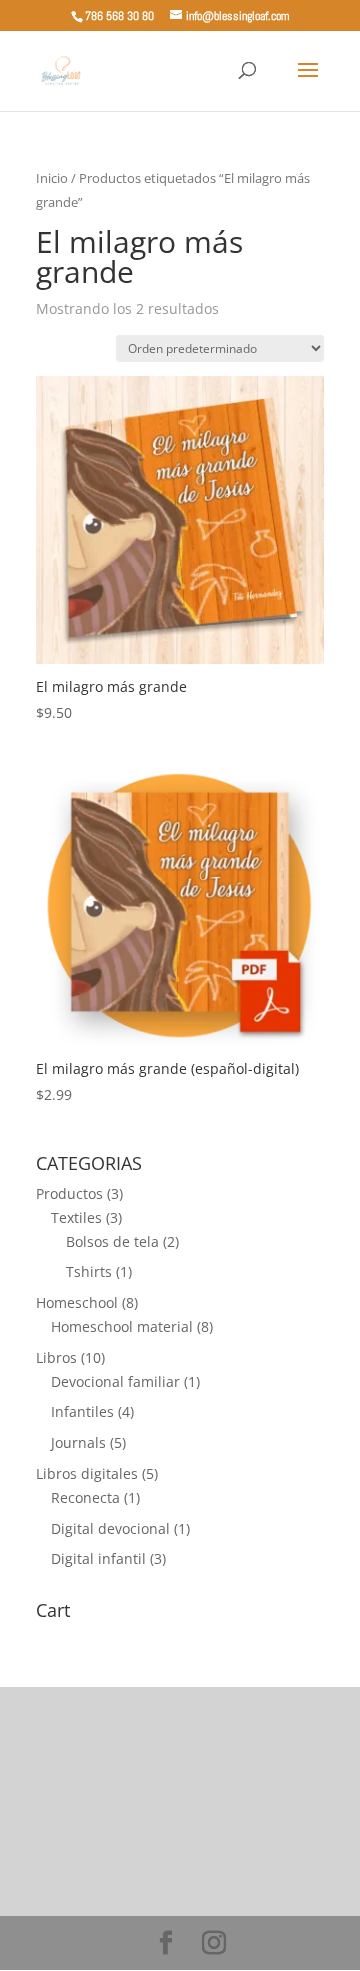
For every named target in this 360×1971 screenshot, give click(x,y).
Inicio (52, 178)
